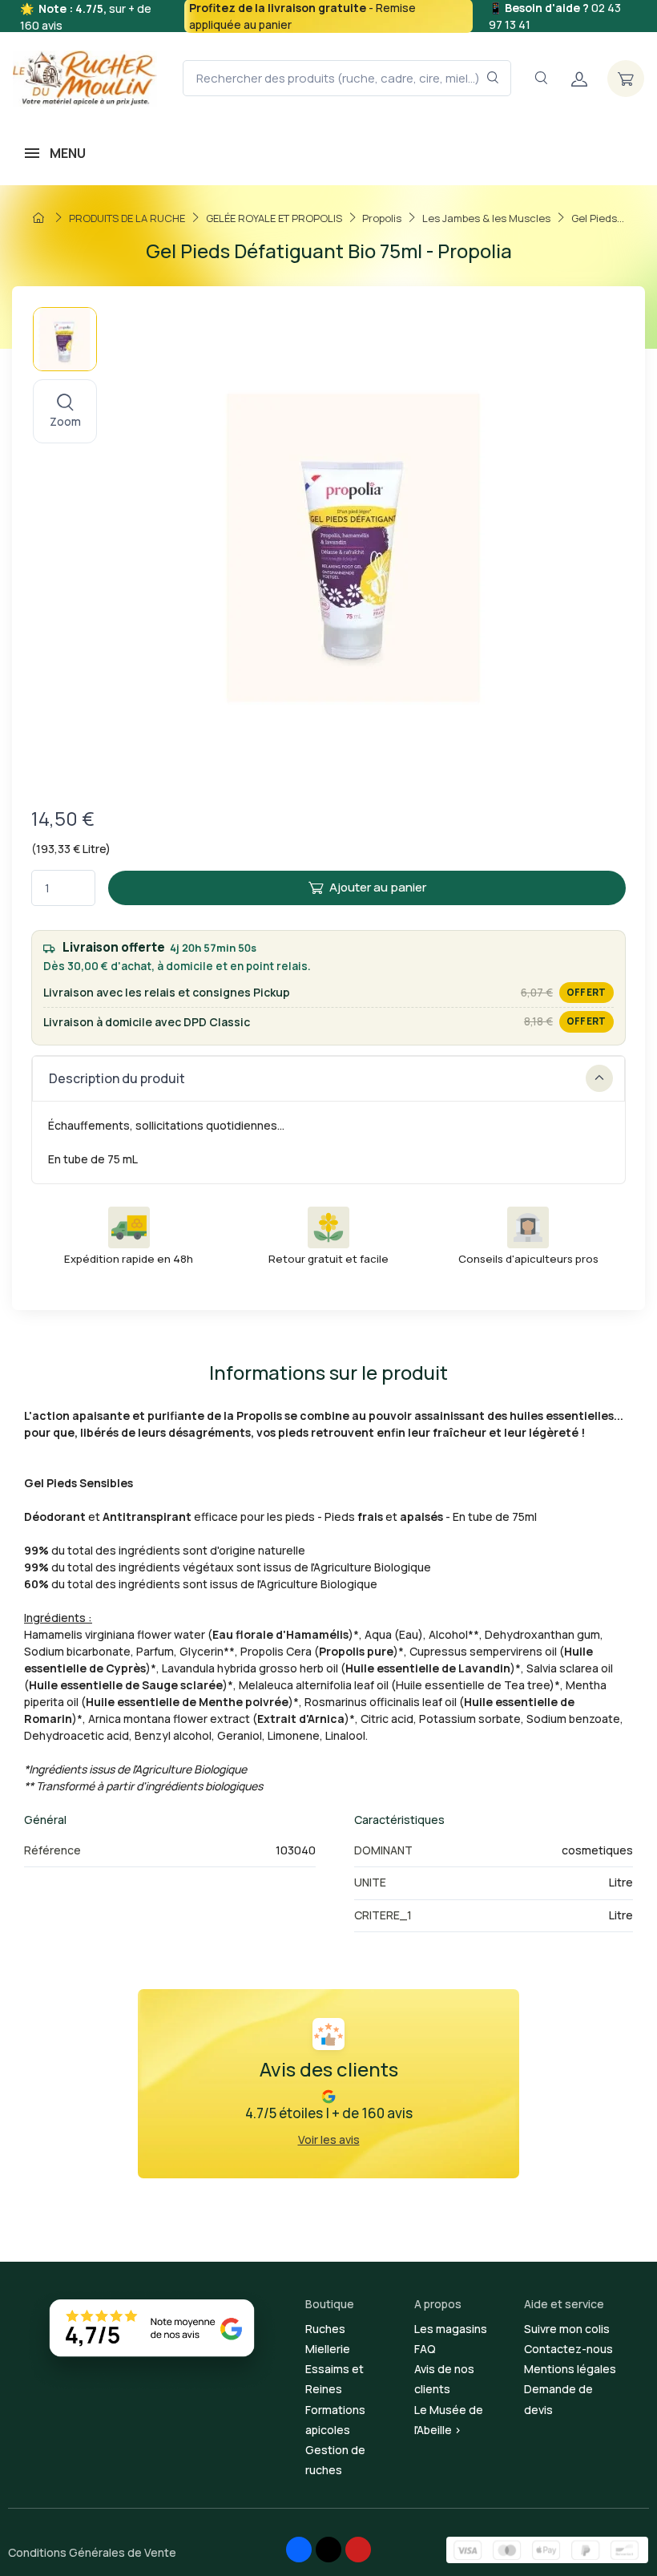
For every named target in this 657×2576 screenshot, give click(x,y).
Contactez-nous (568, 2349)
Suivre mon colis (567, 2329)
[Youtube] (358, 2550)
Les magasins (451, 2329)
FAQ (425, 2349)
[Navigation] (541, 78)
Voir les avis (329, 2139)
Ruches (325, 2329)
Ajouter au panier (378, 887)
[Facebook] (299, 2550)
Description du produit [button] (117, 1078)
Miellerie (328, 2349)
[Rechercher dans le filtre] (493, 78)
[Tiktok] (328, 2550)
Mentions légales (570, 2369)
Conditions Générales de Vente (92, 2552)
